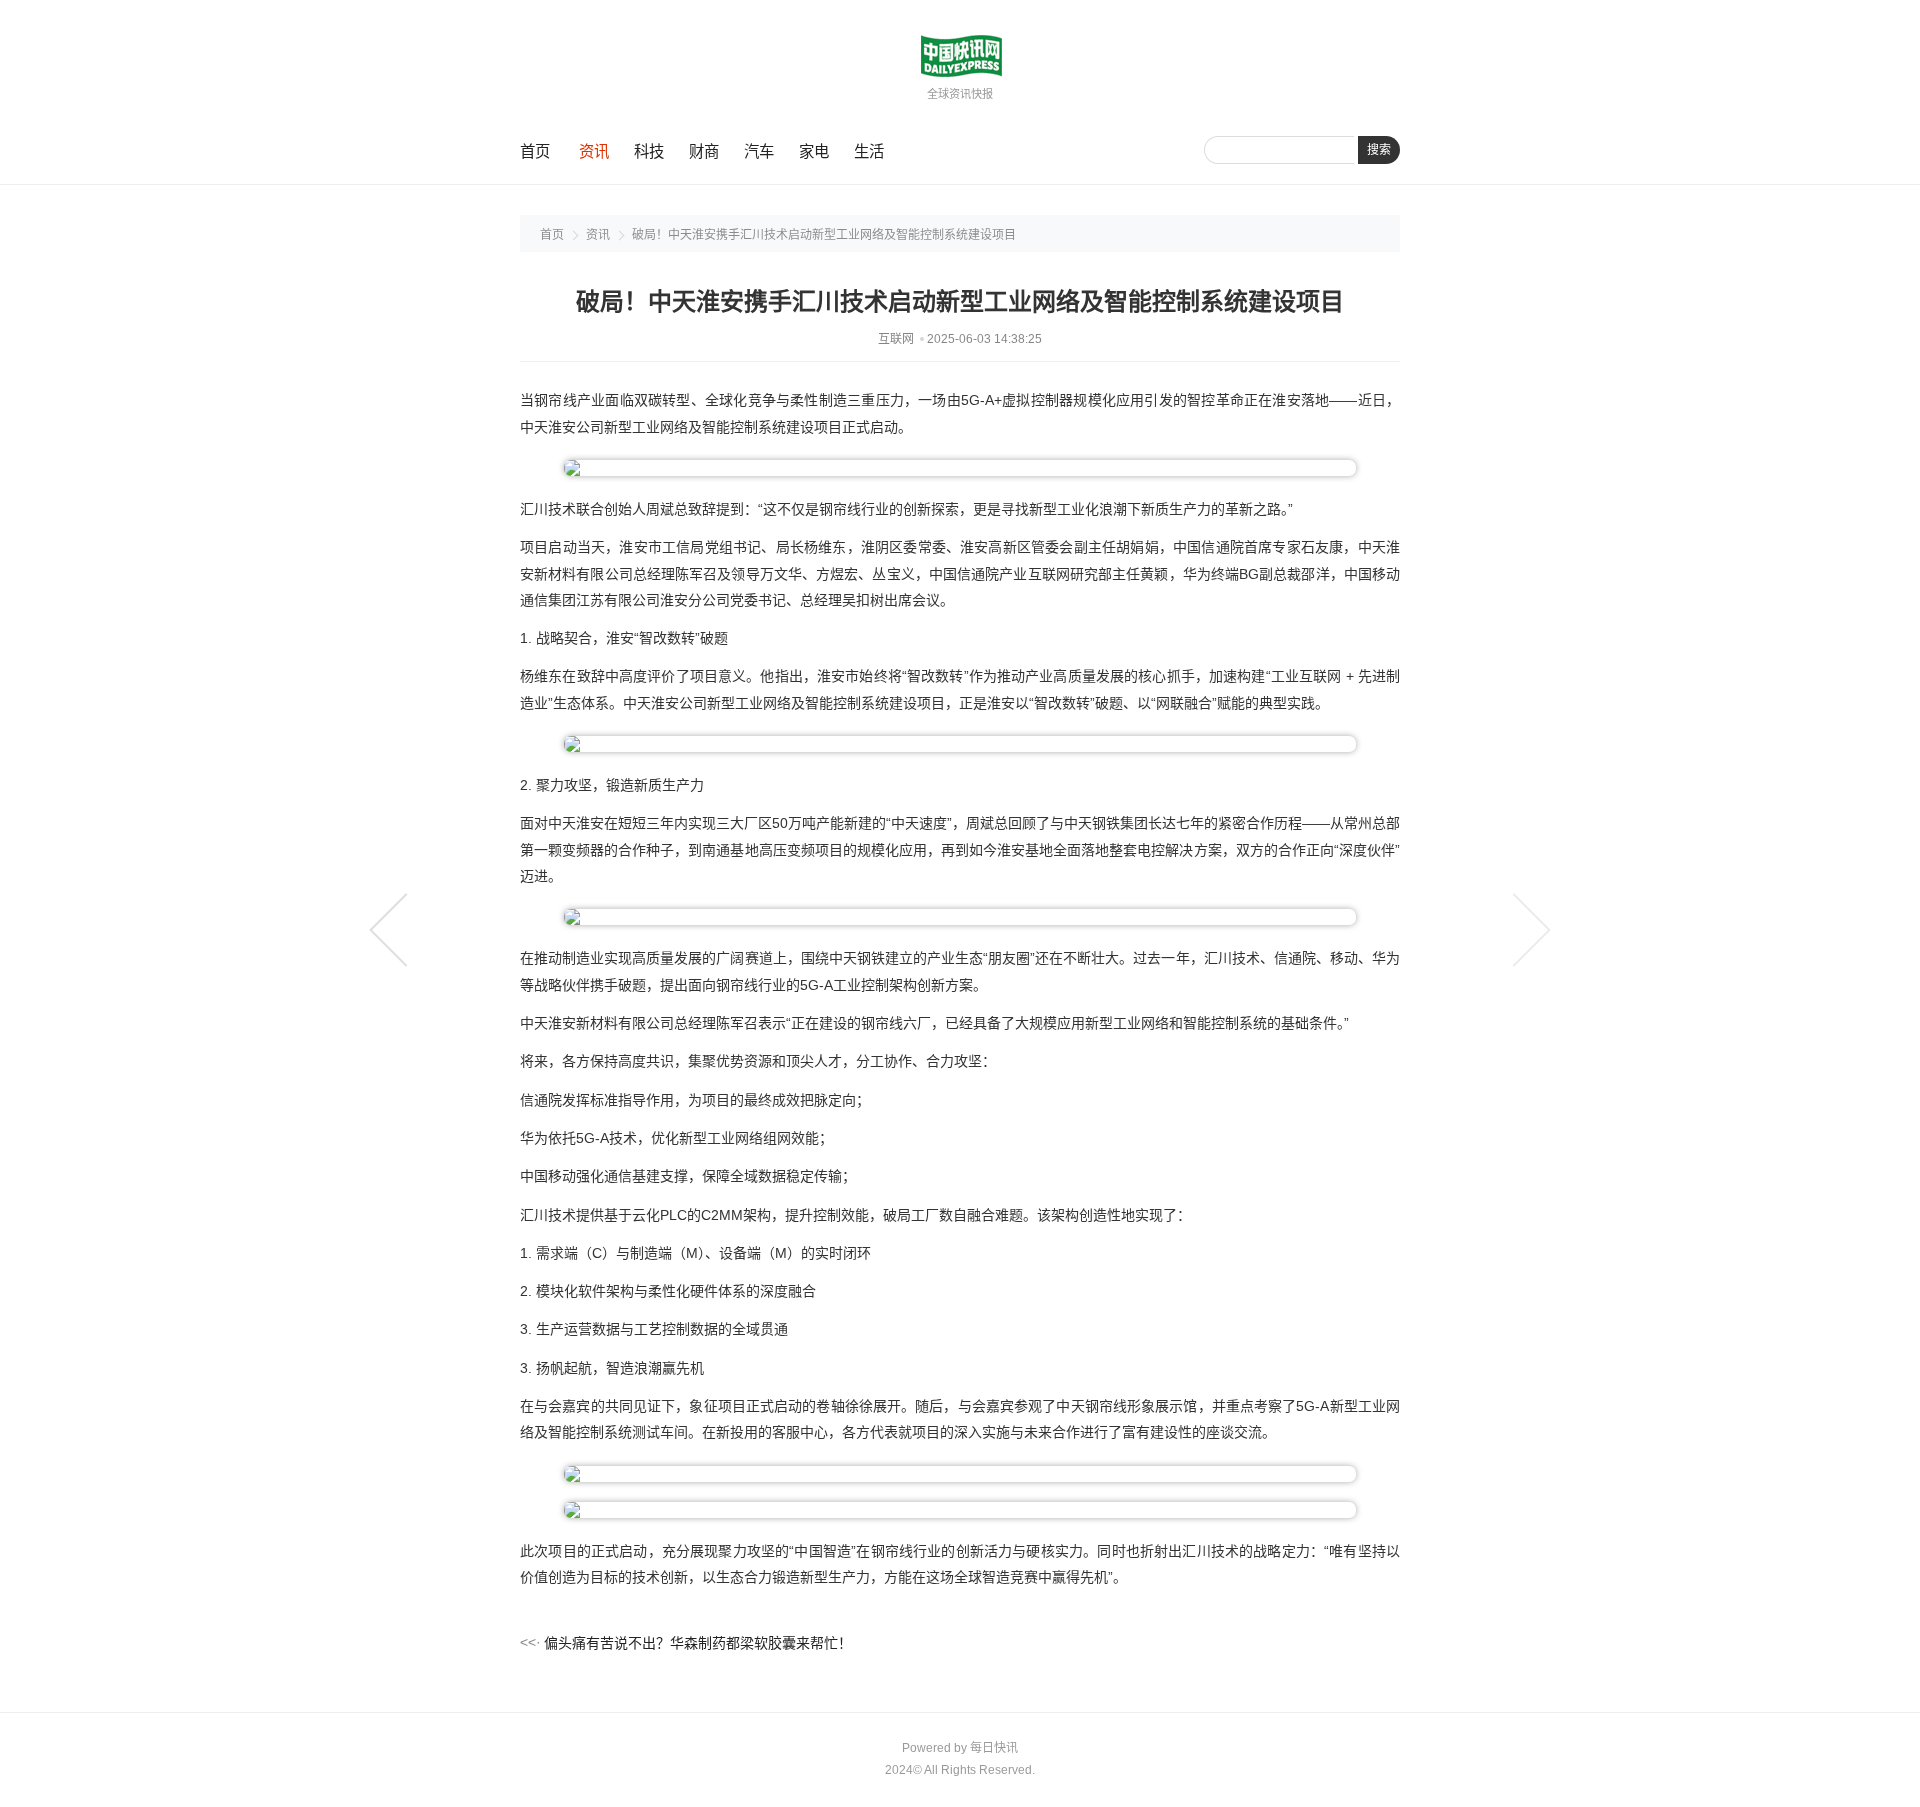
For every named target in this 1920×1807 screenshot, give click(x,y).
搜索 (1379, 150)
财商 (704, 151)
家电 (814, 151)
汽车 (759, 151)
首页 (535, 151)
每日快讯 (994, 1748)
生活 (869, 151)
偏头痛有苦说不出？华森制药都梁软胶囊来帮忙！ (698, 1643)
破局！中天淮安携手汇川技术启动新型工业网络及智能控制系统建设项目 (824, 235)
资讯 (594, 151)
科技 (649, 151)
